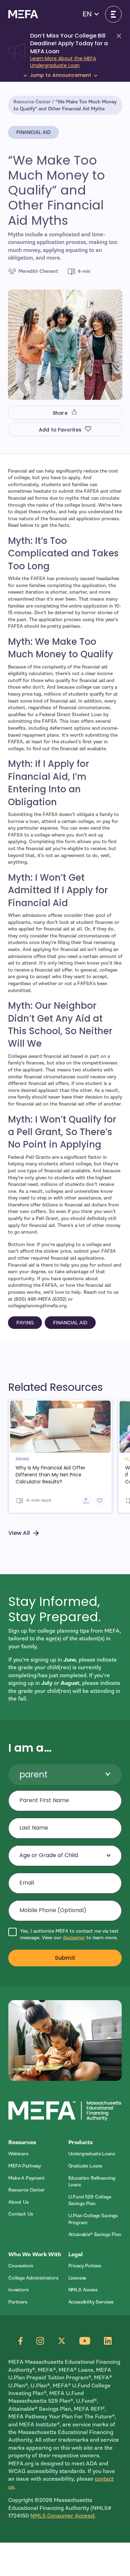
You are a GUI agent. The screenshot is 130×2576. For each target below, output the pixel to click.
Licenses (77, 2278)
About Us (19, 2202)
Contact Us (21, 2214)
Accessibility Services (91, 2302)
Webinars (18, 2154)
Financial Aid (33, 132)
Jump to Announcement (60, 75)
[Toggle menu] (113, 14)
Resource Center (32, 102)
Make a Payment (27, 2178)
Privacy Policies (85, 2266)
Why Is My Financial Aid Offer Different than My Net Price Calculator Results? (50, 1475)
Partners (18, 2302)
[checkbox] (65, 1935)
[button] (91, 14)
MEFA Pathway (25, 2166)
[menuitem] (35, 2154)
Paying (25, 1323)
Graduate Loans (85, 2166)
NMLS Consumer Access (62, 2516)
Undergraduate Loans (92, 2154)
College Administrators (33, 2278)
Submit (65, 1958)
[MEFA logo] (23, 14)
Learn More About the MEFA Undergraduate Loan (63, 62)
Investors (19, 2290)
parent (33, 1774)
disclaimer (74, 1938)
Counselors (21, 2266)
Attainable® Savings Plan (95, 2234)
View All (19, 1533)
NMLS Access (83, 2290)
